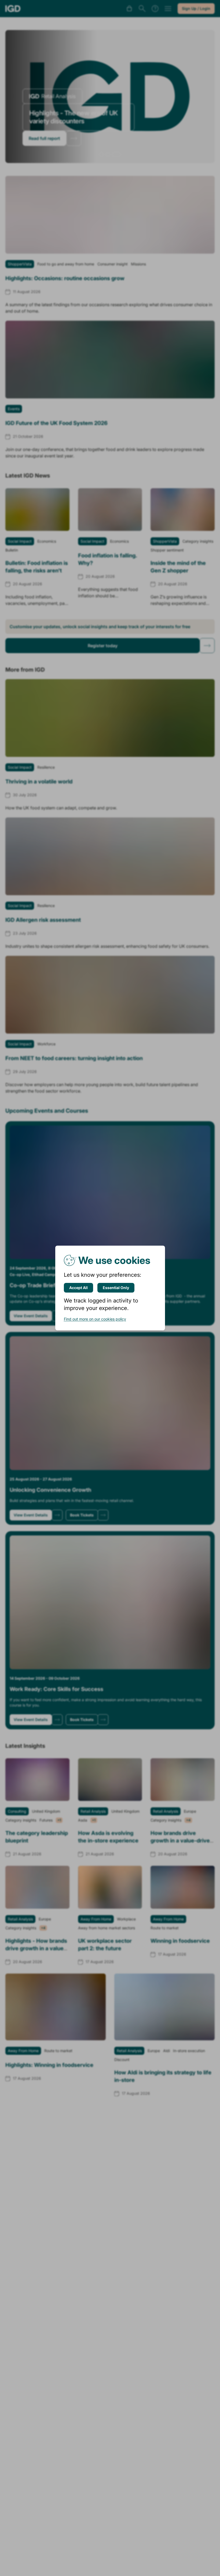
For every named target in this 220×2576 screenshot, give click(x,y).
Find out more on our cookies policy (95, 1319)
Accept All (78, 1288)
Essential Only (116, 1288)
